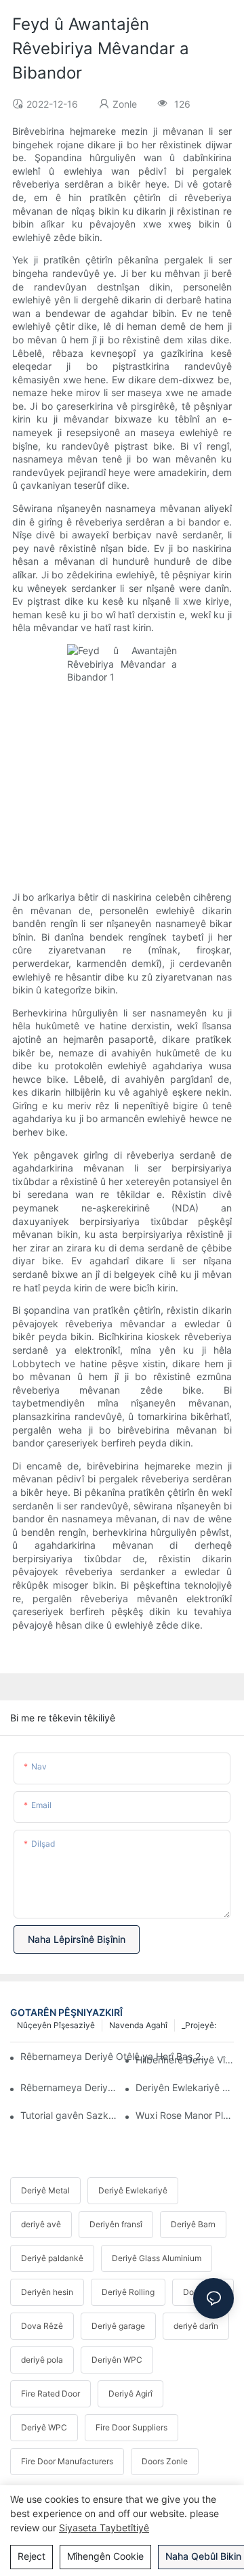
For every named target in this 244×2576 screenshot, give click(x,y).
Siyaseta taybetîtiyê (104, 2528)
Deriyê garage (118, 2326)
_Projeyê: (199, 2025)
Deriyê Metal (45, 2190)
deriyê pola (42, 2360)
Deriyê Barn (193, 2224)
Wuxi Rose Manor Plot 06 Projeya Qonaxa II (185, 2115)
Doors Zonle (165, 2461)
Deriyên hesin (47, 2292)
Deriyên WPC (117, 2360)
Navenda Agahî (138, 2025)
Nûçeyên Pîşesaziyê (56, 2025)
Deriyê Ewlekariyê (133, 2190)
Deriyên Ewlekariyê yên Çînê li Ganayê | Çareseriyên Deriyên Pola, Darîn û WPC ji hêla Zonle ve (185, 2087)
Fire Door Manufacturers (67, 2461)
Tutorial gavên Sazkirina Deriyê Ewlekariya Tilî (69, 2115)
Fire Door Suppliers (131, 2427)
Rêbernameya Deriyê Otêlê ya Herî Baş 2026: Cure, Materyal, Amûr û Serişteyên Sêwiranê (117, 2056)
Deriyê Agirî (130, 2393)
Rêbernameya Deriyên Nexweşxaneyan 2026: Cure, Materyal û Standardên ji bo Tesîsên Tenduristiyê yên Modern (69, 2087)
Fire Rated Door (50, 2393)
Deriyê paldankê (52, 2258)
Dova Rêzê (42, 2326)
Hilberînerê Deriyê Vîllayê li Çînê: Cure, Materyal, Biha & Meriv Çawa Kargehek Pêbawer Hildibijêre (185, 2060)
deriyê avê (41, 2224)
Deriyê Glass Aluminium (157, 2258)
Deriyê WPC (44, 2427)
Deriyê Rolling (128, 2292)
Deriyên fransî (116, 2224)
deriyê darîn (196, 2326)
